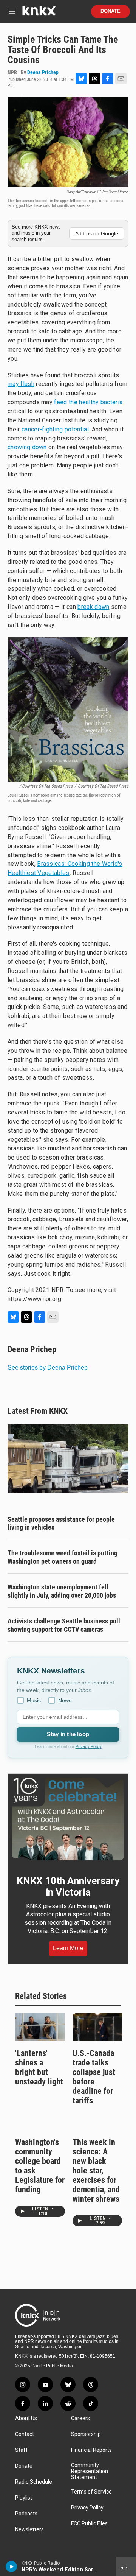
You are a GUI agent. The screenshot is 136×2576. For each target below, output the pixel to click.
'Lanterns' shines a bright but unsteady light (39, 2067)
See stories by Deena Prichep (48, 1367)
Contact (25, 2434)
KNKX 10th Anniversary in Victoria (68, 1886)
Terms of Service (91, 2492)
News (65, 1700)
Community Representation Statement (90, 2471)
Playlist (24, 2498)
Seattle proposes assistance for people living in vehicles (61, 1523)
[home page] (39, 13)
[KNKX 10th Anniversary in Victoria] (68, 1819)
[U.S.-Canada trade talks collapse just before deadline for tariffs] (97, 2027)
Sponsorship (86, 2434)
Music (34, 1700)
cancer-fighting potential (55, 429)
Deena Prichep (43, 72)
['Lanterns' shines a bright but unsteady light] (40, 2027)
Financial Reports (91, 2450)
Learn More (68, 1948)
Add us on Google (97, 233)
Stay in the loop (68, 1734)
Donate (110, 11)
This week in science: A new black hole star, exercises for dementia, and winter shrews (96, 2171)
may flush (21, 384)
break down (93, 607)
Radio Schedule (34, 2482)
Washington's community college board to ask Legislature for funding (40, 2166)
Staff (22, 2450)
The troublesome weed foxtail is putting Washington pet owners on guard (63, 1557)
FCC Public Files (89, 2524)
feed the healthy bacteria (88, 402)
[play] (12, 2567)
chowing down (27, 447)
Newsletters (29, 2530)
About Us (26, 2418)
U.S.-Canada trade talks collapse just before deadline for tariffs (94, 2077)
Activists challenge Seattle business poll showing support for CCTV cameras (64, 1625)
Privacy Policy (89, 1746)
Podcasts (26, 2514)
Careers (80, 2418)
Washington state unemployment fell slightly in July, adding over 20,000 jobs (62, 1591)
